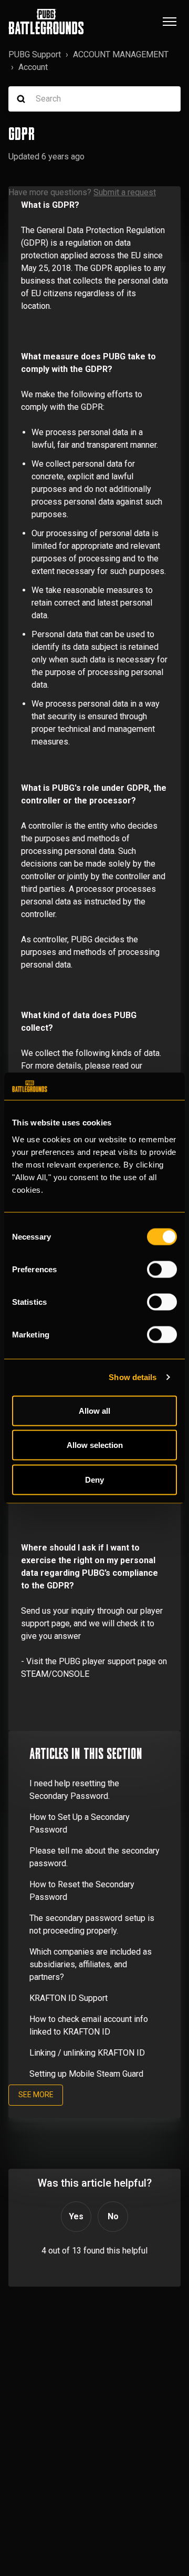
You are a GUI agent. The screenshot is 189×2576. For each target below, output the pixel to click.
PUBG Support (35, 54)
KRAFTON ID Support (69, 1998)
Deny (94, 1479)
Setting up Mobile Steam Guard (86, 2074)
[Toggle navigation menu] (170, 22)
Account (33, 67)
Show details (133, 1377)
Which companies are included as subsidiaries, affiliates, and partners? (91, 1964)
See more (36, 2095)
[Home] (46, 22)
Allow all (94, 1410)
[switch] (162, 1269)
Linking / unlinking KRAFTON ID (87, 2053)
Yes (76, 2216)
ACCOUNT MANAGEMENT (121, 54)
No (113, 2216)
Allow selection (95, 1445)
